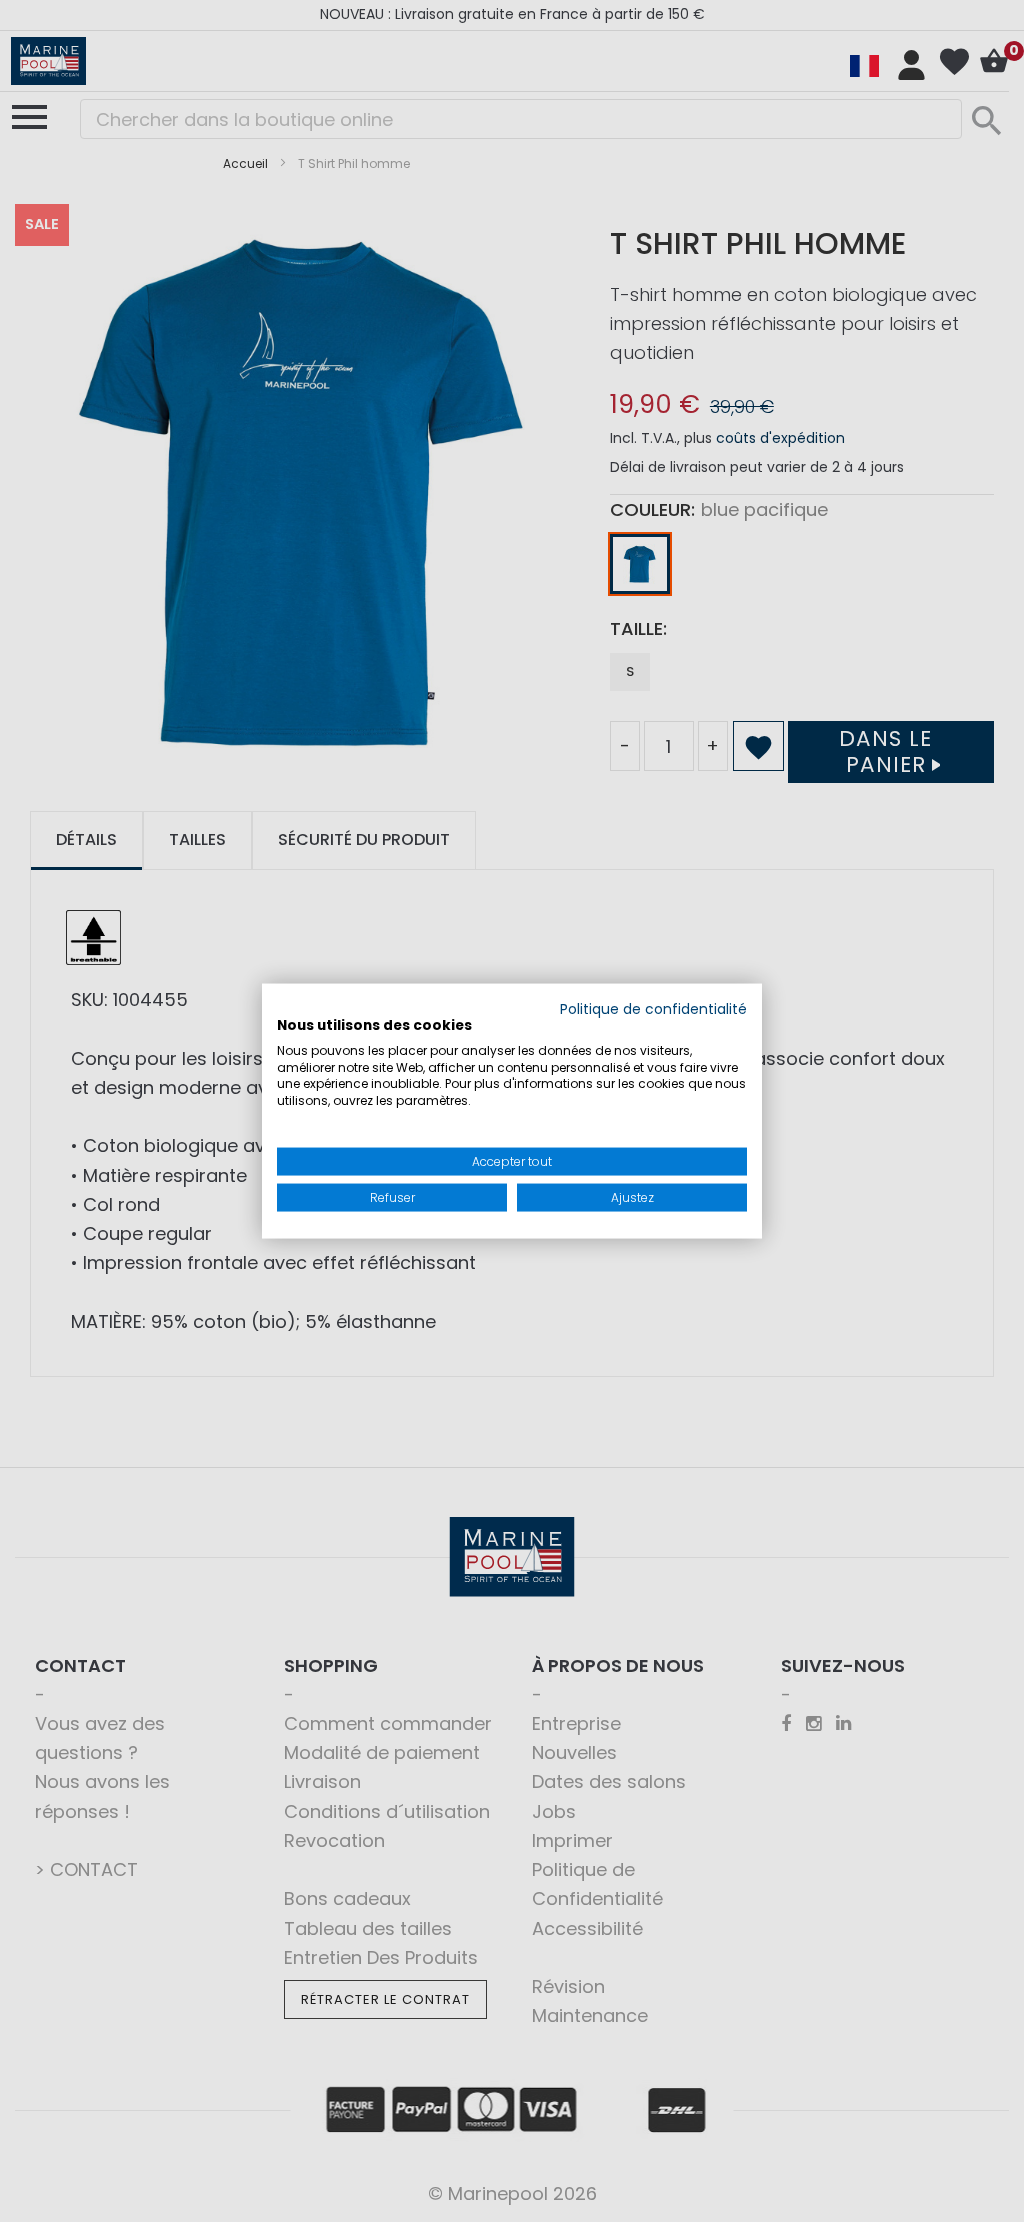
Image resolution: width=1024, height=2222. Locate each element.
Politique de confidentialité (653, 1009)
